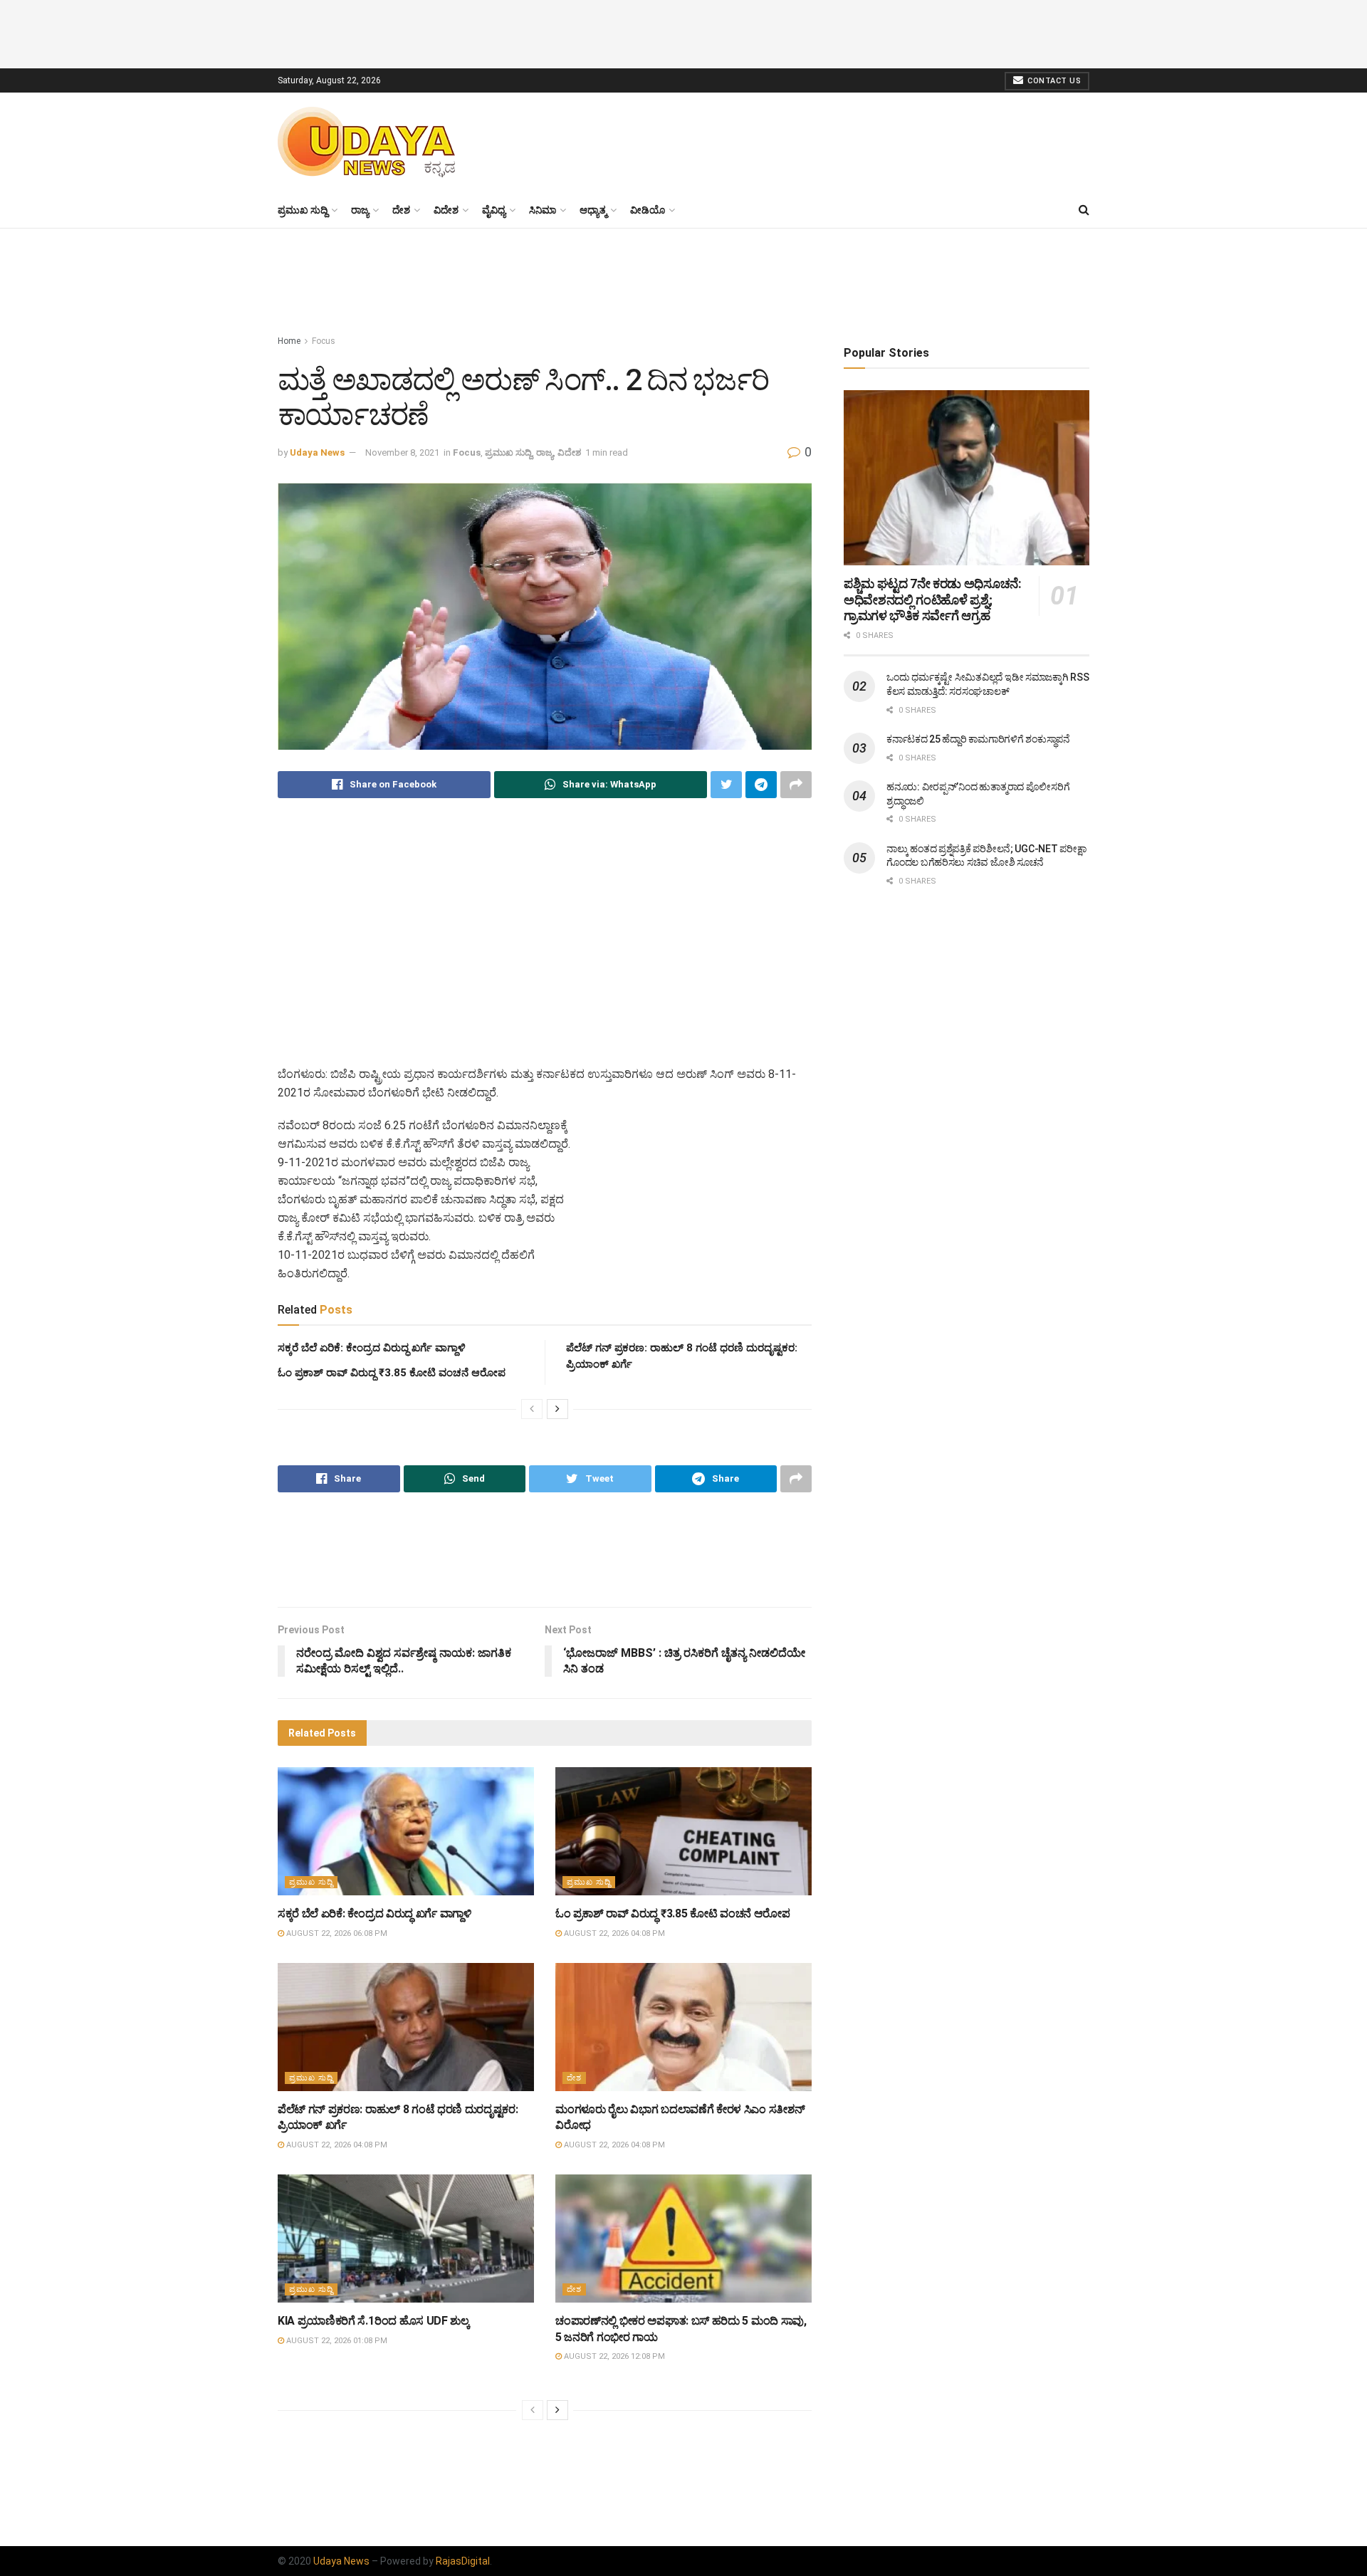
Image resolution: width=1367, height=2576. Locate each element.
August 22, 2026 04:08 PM (613, 1933)
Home (289, 341)
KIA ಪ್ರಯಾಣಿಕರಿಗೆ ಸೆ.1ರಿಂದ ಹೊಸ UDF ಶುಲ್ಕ (374, 2321)
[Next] (557, 1409)
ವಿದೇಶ (446, 210)
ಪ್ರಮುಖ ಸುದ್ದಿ (303, 210)
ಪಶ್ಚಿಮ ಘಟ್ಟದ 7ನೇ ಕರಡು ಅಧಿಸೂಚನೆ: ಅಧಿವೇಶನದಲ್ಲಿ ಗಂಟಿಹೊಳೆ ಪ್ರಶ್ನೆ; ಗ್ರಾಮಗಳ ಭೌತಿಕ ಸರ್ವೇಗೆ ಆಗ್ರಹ (932, 600)
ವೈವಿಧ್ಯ (494, 210)
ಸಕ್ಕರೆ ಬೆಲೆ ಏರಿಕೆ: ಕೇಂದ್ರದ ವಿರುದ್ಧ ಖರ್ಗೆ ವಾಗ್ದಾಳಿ (372, 1348)
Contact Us (1053, 81)
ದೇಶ (401, 210)
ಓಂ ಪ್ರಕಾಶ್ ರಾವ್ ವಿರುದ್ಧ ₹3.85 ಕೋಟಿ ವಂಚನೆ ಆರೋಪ (392, 1373)
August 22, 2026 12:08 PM (613, 2356)
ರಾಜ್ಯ (360, 210)
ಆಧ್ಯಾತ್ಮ (593, 210)
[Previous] (532, 1409)
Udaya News (317, 452)
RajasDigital (463, 2561)
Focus (324, 341)
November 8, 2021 (402, 452)
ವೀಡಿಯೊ (648, 210)
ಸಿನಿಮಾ (543, 210)
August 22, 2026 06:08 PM (336, 1933)
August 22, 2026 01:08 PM (336, 2341)
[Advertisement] (683, 32)
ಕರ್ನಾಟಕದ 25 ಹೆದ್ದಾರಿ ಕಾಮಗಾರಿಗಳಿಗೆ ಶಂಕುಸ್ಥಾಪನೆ (978, 739)
